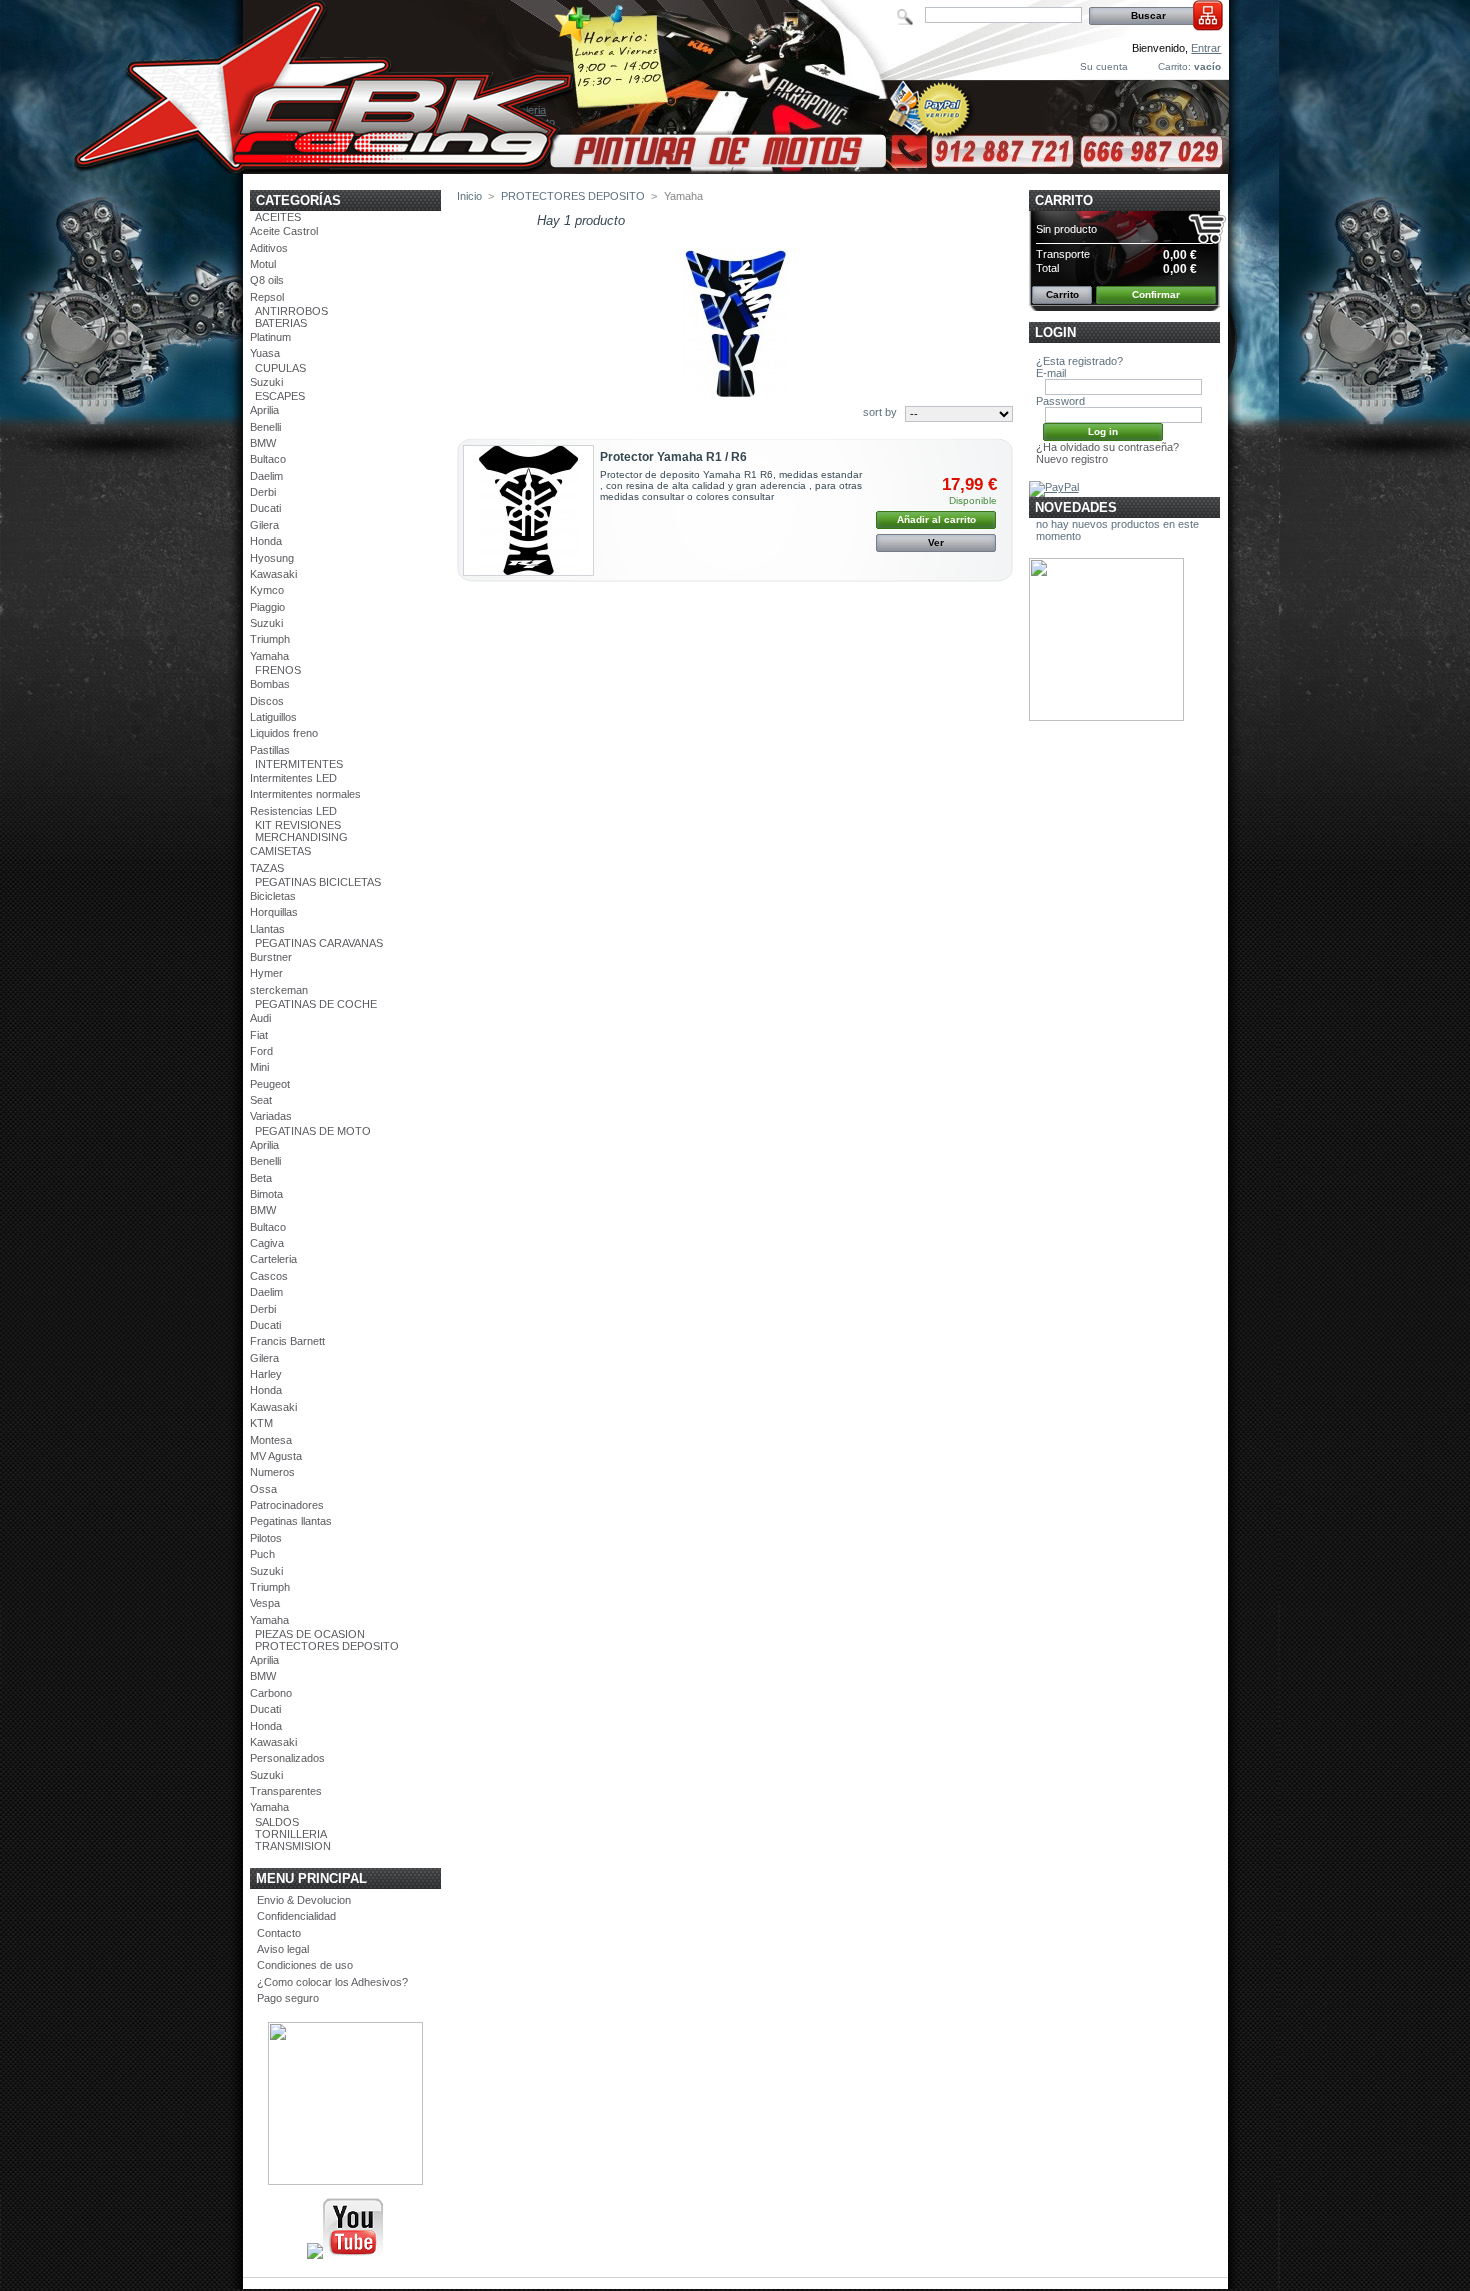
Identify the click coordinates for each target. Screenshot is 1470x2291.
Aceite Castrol (284, 231)
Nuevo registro (1072, 459)
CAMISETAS (280, 851)
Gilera (264, 525)
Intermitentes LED (293, 778)
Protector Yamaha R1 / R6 (673, 457)
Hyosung (272, 558)
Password (1060, 401)
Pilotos (266, 1538)
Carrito (1064, 200)
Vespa (265, 1603)
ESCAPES (280, 396)
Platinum (270, 337)
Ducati (265, 508)
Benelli (265, 427)
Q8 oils (267, 280)
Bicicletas (273, 896)
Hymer (266, 973)
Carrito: (1174, 66)
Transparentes (286, 1791)
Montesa (271, 1440)
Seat (261, 1100)
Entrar (1206, 48)
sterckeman (279, 990)
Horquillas (274, 912)
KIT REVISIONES (298, 825)
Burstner (271, 957)
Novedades (1076, 507)
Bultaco (268, 459)
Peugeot (270, 1084)
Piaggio (267, 607)
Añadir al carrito (936, 519)
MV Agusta (276, 1456)
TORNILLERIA (291, 1834)
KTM (261, 1423)
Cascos (269, 1276)
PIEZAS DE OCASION (310, 1634)
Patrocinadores (287, 1505)
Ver (936, 542)
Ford (261, 1051)
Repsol (267, 297)
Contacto (279, 1933)
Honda (266, 541)
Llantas (267, 929)
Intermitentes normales (305, 794)
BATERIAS (281, 323)
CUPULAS (280, 368)
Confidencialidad (296, 1916)
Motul (263, 264)
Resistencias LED (293, 811)
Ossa (263, 1489)
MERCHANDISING (301, 837)
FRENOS (278, 670)
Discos (267, 701)
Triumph (270, 639)
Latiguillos (273, 717)
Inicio (469, 196)
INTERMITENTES (299, 764)
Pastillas (270, 750)
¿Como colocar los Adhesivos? (332, 1982)
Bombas (270, 684)
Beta (261, 1178)
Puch (262, 1554)
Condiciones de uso (305, 1965)
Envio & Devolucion (304, 1900)
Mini (259, 1067)
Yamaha (269, 656)
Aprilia (264, 410)
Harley (266, 1374)
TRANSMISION (293, 1846)
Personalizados (287, 1758)
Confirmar (1156, 294)
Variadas (271, 1116)
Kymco (267, 590)
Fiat (259, 1035)
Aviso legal (283, 1949)
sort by (880, 412)
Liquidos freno (284, 733)
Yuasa (265, 353)
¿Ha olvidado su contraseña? (1107, 447)
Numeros (272, 1472)
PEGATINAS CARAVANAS (319, 943)
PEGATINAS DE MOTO (313, 1131)
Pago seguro (288, 1998)
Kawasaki (273, 574)
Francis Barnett (287, 1341)
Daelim (266, 476)
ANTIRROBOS (291, 311)
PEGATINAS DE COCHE (316, 1004)
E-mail (1051, 373)
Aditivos (269, 248)
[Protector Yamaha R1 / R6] (528, 510)
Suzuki (266, 382)
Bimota (266, 1194)
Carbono (271, 1693)
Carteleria (273, 1259)
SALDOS (277, 1822)
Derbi (263, 492)
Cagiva (267, 1243)
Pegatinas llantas (291, 1521)
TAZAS (267, 868)
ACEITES (278, 217)
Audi (260, 1018)
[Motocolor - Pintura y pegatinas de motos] (736, 166)
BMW (263, 443)
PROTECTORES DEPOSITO (327, 1646)
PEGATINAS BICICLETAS (318, 882)
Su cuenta (1104, 66)
